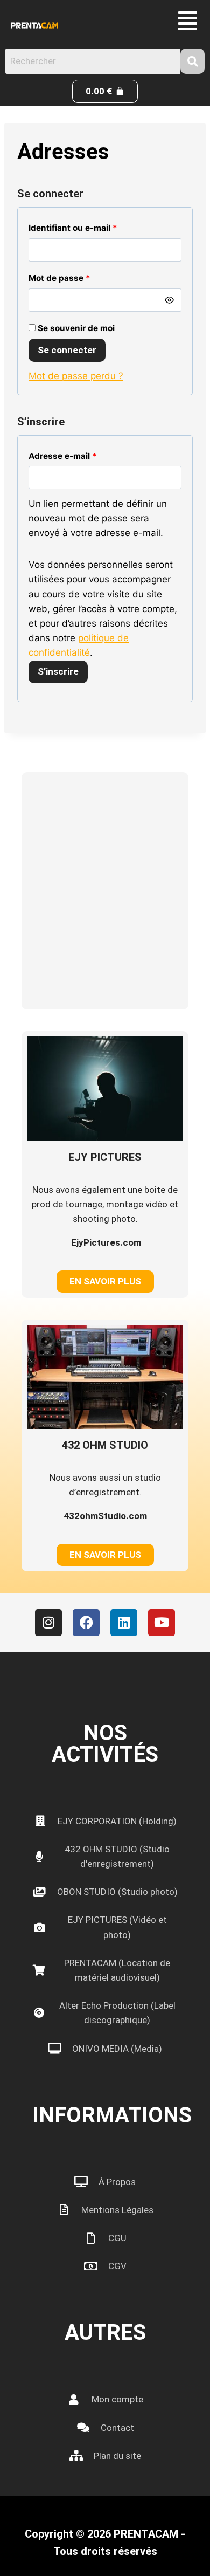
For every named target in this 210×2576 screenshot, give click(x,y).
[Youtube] (162, 1623)
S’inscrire (58, 671)
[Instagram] (48, 1623)
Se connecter (67, 350)
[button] (188, 21)
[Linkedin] (124, 1623)
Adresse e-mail (66, 454)
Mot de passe (62, 276)
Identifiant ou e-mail (76, 226)
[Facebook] (86, 1623)
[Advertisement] (105, 891)
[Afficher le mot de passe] (170, 300)
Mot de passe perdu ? (76, 376)
